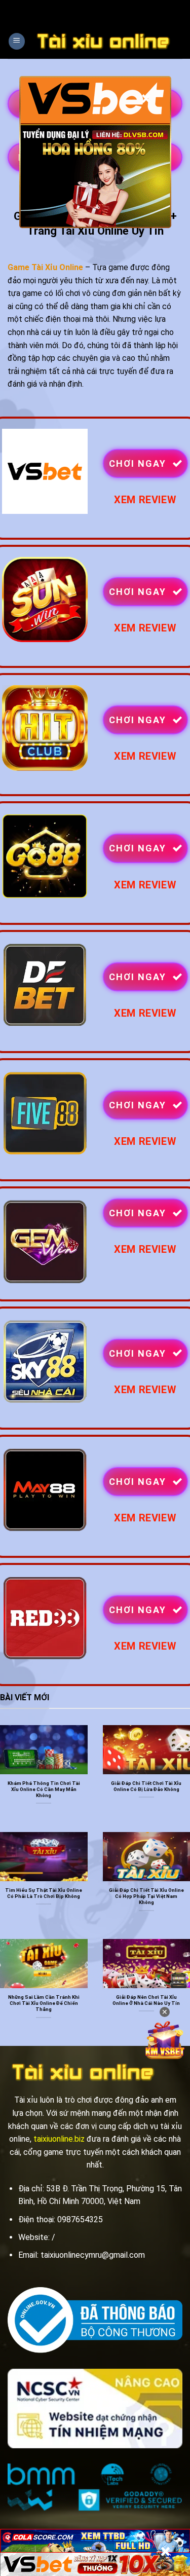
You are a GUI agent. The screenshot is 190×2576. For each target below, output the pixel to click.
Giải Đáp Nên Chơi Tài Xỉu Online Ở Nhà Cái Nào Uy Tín (146, 2000)
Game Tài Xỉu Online (45, 267)
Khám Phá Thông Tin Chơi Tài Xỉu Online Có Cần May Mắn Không (44, 1789)
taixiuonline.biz (59, 2139)
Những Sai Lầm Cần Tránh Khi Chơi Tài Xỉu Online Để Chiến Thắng (44, 2003)
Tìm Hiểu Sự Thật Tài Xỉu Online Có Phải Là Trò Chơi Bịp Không (44, 1893)
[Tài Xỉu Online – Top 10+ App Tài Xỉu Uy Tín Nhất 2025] (104, 41)
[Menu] (17, 41)
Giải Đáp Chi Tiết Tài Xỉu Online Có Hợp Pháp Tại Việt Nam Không (146, 1896)
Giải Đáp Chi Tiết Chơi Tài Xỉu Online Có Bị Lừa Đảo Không (146, 1786)
